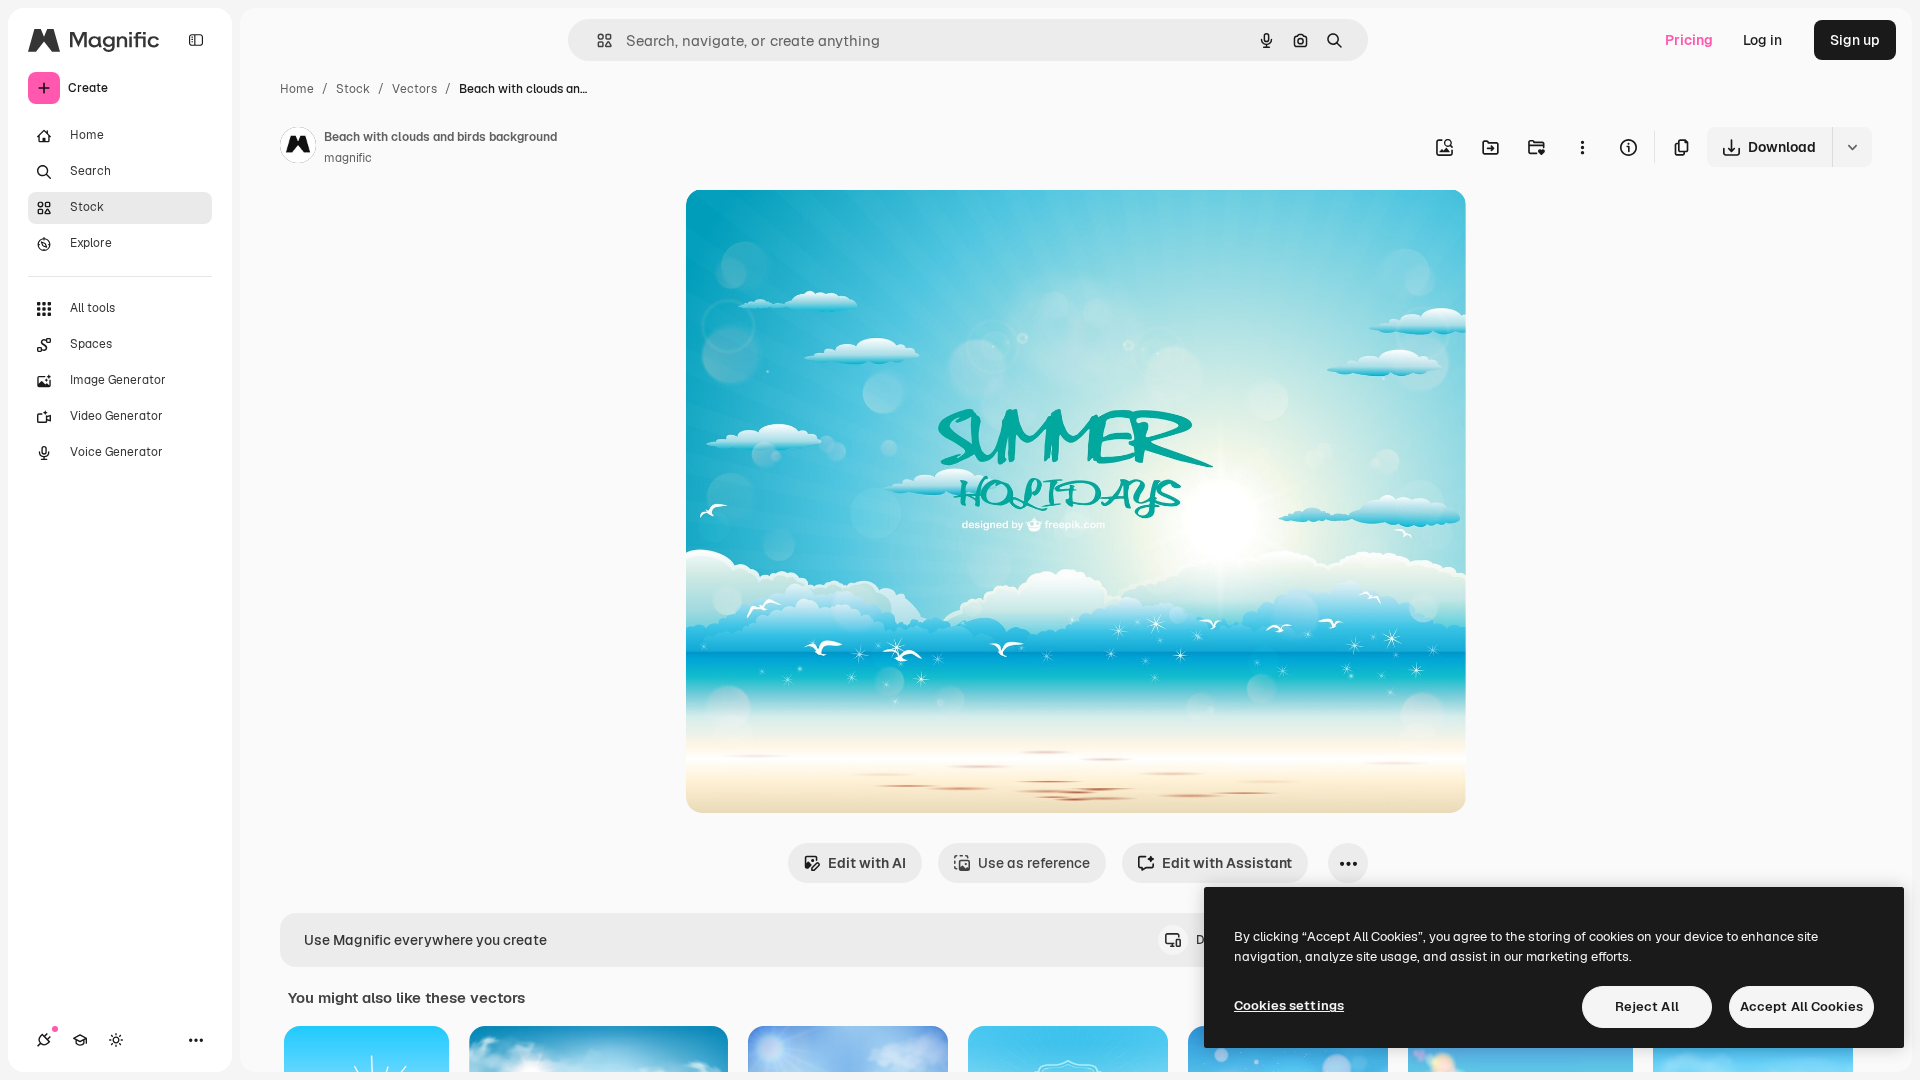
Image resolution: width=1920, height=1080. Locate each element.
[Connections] (44, 1040)
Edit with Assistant (1227, 863)
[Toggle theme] (116, 1040)
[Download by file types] (1852, 147)
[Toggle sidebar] (196, 40)
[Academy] (80, 1040)
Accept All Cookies (1801, 1006)
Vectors (414, 89)
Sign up (1855, 40)
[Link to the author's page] (298, 148)
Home (297, 89)
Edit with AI (867, 863)
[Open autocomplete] (596, 40)
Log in (1762, 40)
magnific (348, 158)
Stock (353, 89)
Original (814, 227)
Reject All (1647, 1006)
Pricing (1689, 40)
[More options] (1582, 147)
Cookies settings (1289, 1005)
